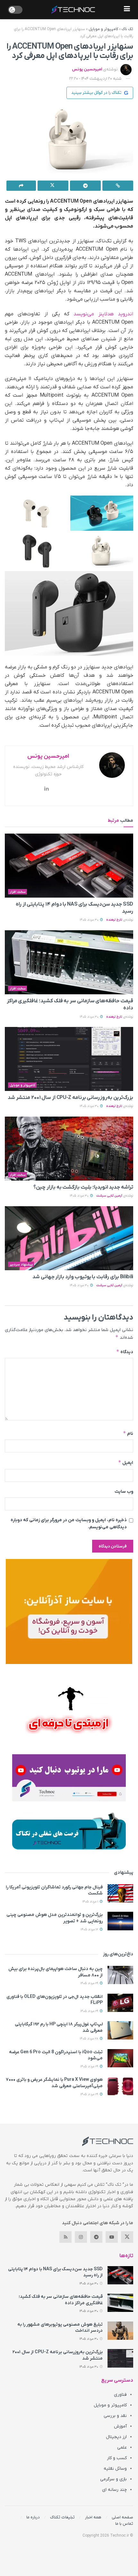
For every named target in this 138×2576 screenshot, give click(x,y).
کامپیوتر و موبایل (103, 29)
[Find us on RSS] (65, 2237)
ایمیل (126, 1462)
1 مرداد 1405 (91, 1902)
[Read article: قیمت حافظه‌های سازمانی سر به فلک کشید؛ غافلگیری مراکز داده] (69, 962)
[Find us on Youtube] (112, 2237)
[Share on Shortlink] (118, 186)
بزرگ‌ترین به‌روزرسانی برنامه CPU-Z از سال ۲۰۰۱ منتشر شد (70, 1098)
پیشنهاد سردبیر (21, 1264)
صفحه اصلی (122, 2517)
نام (128, 1433)
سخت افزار (18, 892)
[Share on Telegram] (85, 186)
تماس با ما (124, 2524)
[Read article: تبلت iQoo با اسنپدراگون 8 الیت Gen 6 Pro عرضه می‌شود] (120, 2058)
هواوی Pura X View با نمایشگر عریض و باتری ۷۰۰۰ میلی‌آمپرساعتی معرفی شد (54, 2083)
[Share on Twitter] (53, 186)
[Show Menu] (127, 10)
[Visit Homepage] (73, 10)
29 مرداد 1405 (90, 1983)
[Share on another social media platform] (21, 186)
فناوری (120, 2395)
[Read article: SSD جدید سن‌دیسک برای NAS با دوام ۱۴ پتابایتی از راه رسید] (69, 866)
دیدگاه (125, 1352)
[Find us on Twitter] (127, 2237)
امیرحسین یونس (87, 69)
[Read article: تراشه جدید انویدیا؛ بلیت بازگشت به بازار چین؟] (69, 1149)
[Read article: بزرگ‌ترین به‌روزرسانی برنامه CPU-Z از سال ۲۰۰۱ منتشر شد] (69, 1059)
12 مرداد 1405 (90, 1930)
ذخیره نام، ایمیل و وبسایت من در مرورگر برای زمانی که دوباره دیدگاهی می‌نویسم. (69, 1524)
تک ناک (127, 29)
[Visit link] (69, 1611)
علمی (122, 2447)
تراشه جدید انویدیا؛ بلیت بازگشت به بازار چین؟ (83, 1187)
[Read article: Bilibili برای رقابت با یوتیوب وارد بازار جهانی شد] (69, 1238)
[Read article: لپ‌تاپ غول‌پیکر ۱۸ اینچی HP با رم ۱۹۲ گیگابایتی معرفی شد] (120, 2030)
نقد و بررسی (115, 2416)
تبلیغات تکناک (62, 2517)
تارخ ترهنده (114, 920)
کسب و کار (117, 2458)
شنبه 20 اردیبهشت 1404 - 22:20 (95, 79)
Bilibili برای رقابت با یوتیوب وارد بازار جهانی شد (83, 1277)
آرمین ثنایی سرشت (109, 1196)
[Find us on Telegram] (96, 2237)
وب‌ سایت (124, 1492)
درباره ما (33, 2517)
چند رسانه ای (114, 2490)
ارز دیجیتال (116, 2437)
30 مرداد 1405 (90, 920)
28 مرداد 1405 (89, 2039)
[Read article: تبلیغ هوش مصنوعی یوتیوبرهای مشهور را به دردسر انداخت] (120, 2331)
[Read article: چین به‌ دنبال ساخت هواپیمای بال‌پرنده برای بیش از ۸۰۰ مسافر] (120, 1975)
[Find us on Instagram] (81, 2237)
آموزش (120, 2426)
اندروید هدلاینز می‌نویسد (103, 314)
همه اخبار (93, 2517)
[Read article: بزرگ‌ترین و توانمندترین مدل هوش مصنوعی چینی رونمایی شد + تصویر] (120, 1921)
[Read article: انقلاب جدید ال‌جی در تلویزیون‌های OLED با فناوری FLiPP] (120, 2003)
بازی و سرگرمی (113, 2479)
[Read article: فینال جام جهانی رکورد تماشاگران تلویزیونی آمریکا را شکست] (120, 1893)
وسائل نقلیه (115, 2469)
